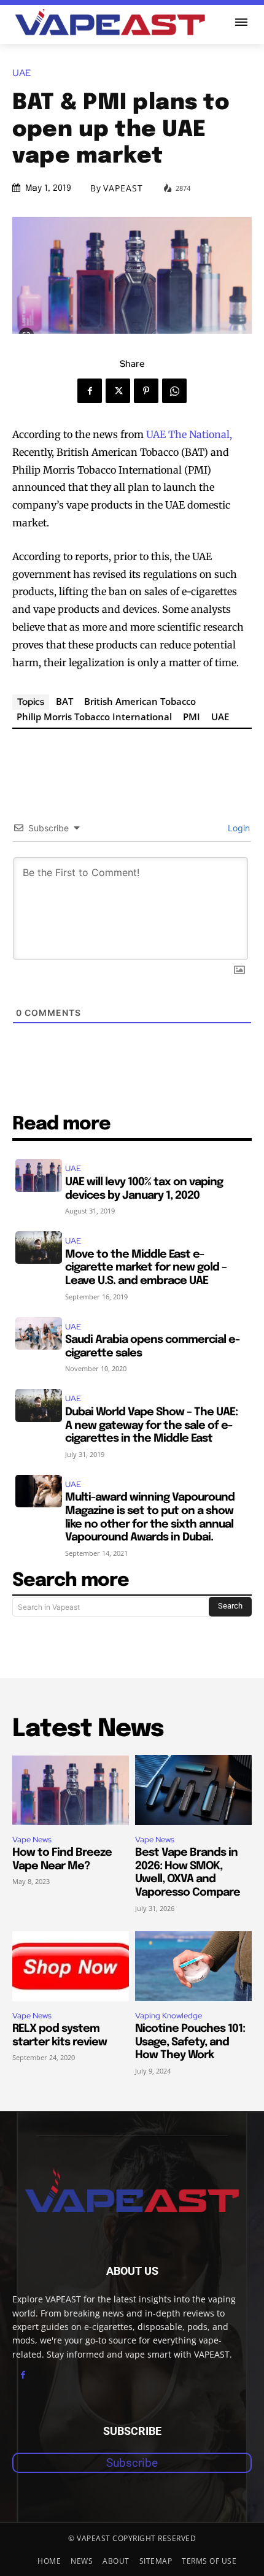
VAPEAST (123, 188)
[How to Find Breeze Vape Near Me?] (71, 1790)
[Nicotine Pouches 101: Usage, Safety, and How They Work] (193, 1966)
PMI (192, 717)
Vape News (32, 1840)
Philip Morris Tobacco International (94, 717)
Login (238, 828)
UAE (21, 73)
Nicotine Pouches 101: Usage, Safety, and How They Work (190, 2042)
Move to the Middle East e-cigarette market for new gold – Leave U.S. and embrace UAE (146, 1268)
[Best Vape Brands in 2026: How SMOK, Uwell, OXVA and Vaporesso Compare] (193, 1790)
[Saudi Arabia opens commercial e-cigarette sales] (39, 1333)
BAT (64, 701)
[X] (118, 391)
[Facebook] (90, 391)
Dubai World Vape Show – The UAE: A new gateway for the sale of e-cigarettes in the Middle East (151, 1425)
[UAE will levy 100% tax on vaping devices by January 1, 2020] (39, 1175)
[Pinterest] (146, 391)
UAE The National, (189, 434)
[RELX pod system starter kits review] (71, 1966)
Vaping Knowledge (169, 2016)
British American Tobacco (140, 701)
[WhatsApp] (174, 391)
